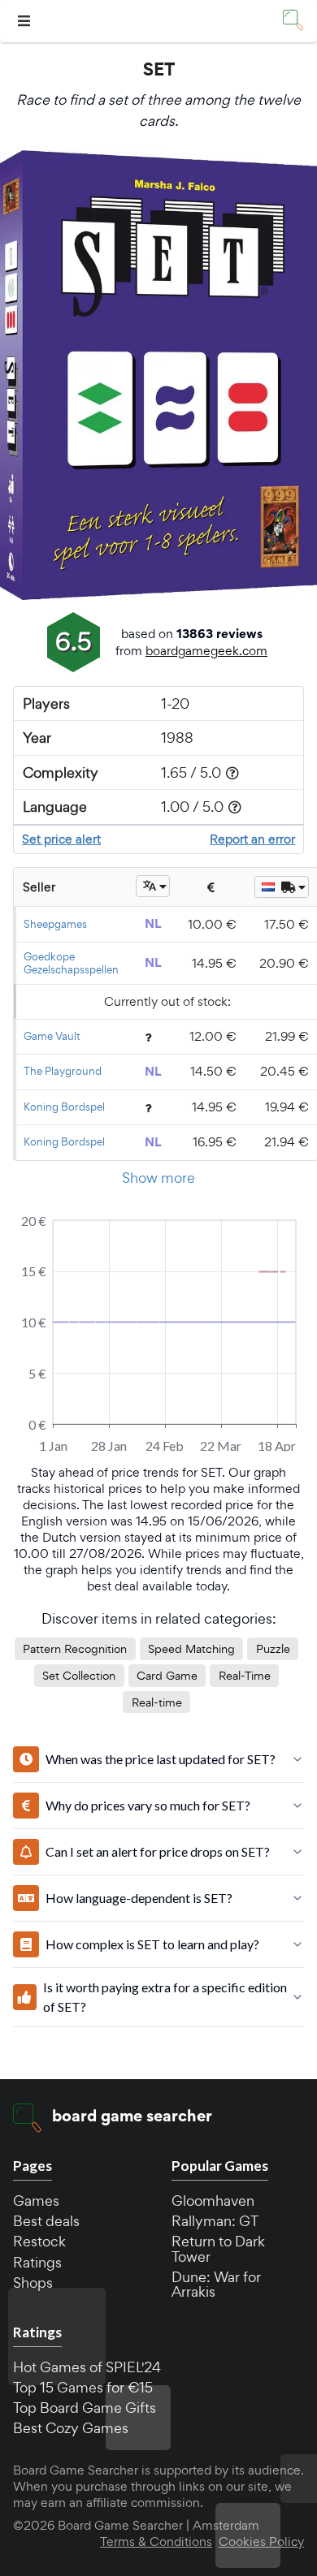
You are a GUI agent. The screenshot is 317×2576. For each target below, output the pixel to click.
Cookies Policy (261, 2542)
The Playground (63, 1071)
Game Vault (52, 1036)
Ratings (37, 2262)
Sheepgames (55, 924)
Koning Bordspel (64, 1107)
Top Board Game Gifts (85, 2408)
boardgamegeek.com (206, 651)
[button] (26, 22)
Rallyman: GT (215, 2221)
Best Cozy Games (71, 2428)
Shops (33, 2283)
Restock (39, 2241)
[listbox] (153, 886)
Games (36, 2201)
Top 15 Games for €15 (83, 2387)
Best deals (46, 2221)
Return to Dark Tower (218, 2248)
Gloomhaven (213, 2201)
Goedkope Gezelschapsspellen (71, 963)
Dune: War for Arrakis (216, 2284)
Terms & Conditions (156, 2542)
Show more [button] (158, 1178)
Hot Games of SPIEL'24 (87, 2367)
